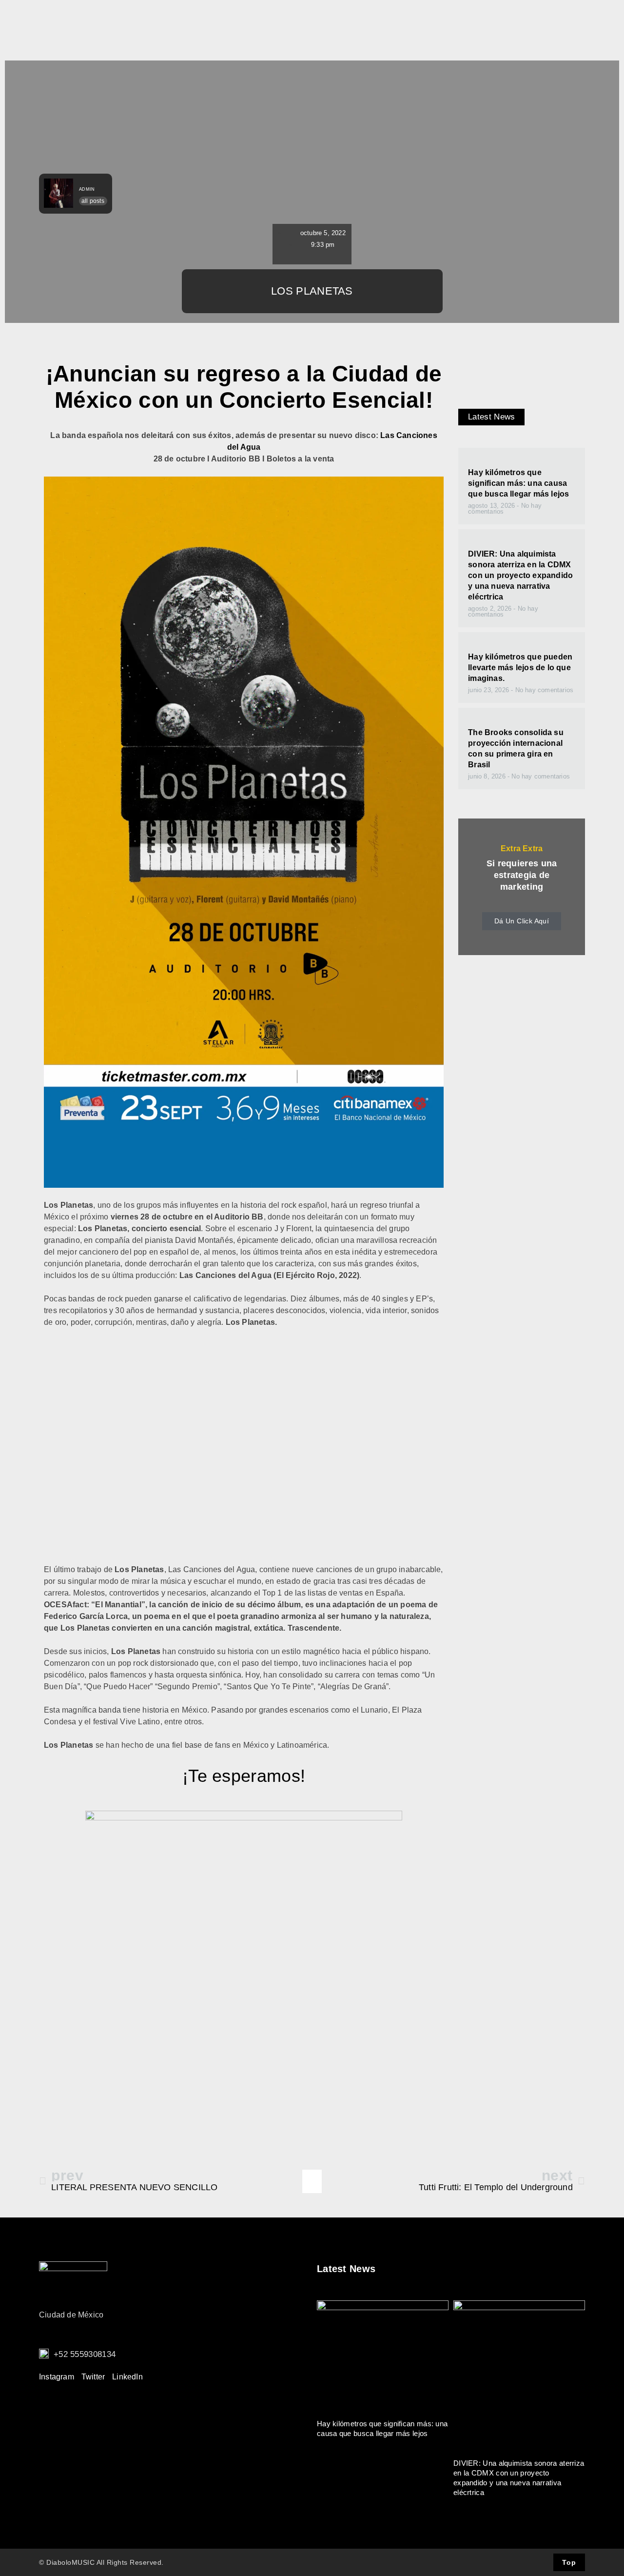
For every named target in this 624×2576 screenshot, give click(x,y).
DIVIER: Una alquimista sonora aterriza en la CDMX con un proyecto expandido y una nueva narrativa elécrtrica (520, 575)
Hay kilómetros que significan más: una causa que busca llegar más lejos (518, 483)
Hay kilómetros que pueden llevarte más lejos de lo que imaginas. (520, 668)
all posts (93, 201)
